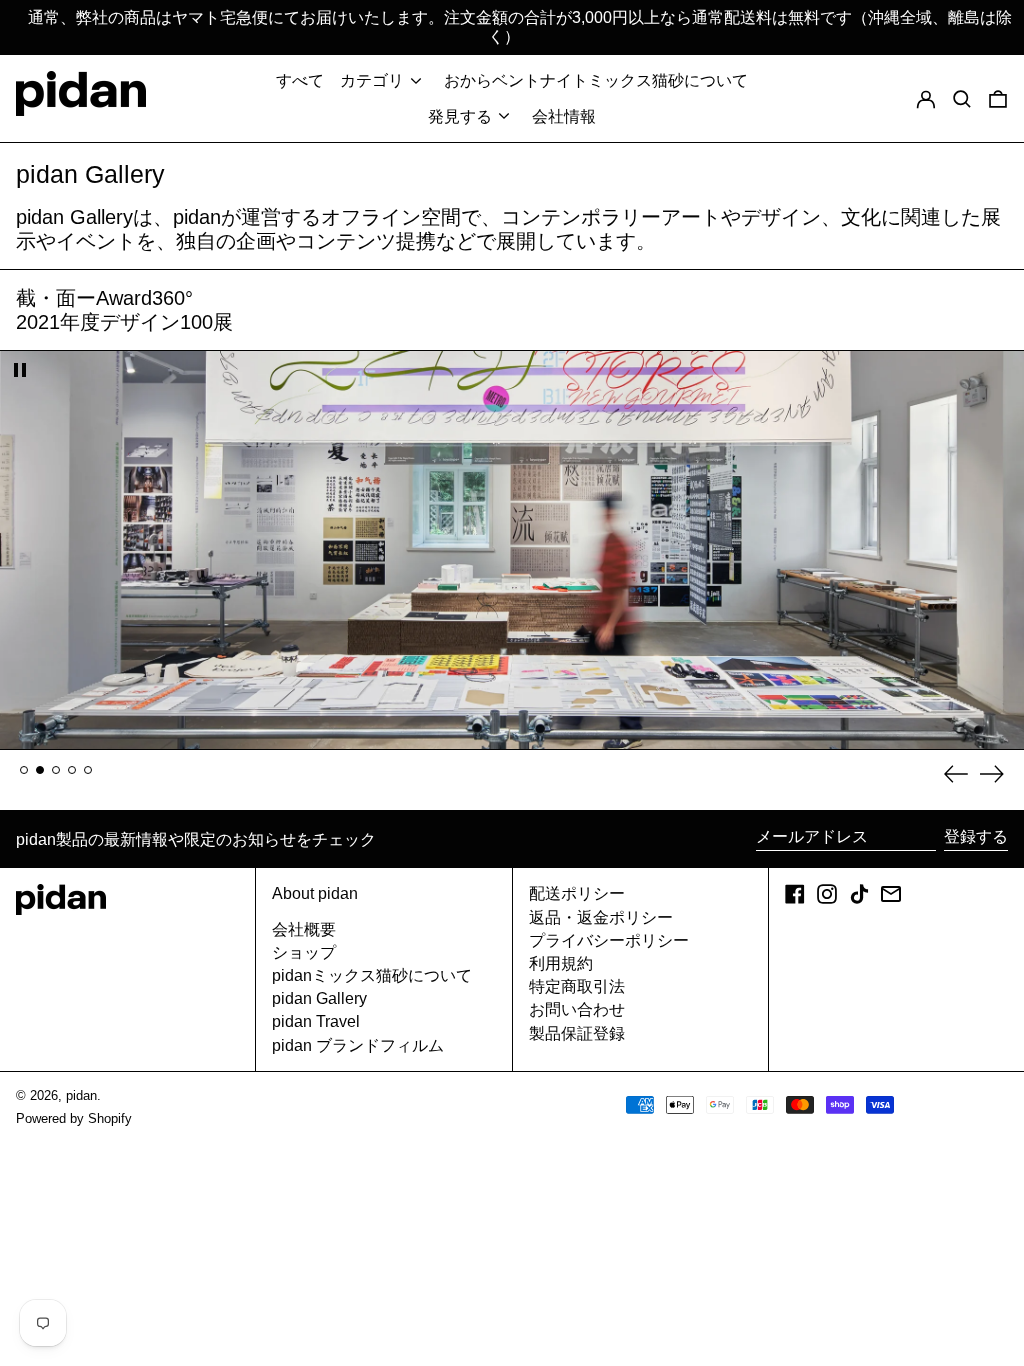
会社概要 (304, 929)
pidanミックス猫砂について (372, 975)
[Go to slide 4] (72, 770)
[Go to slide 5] (88, 770)
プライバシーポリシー (609, 940)
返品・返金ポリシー (601, 917)
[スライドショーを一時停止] (20, 370)
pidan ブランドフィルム (358, 1045)
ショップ (304, 952)
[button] (998, 98)
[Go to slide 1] (24, 770)
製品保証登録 (577, 1033)
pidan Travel (316, 1021)
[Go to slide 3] (56, 770)
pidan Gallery (319, 998)
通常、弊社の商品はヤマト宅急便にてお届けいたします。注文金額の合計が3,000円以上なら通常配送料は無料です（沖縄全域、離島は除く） (520, 27)
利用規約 (561, 963)
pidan (81, 1095)
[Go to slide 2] (40, 770)
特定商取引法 (577, 986)
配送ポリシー (577, 893)
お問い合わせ (577, 1009)
